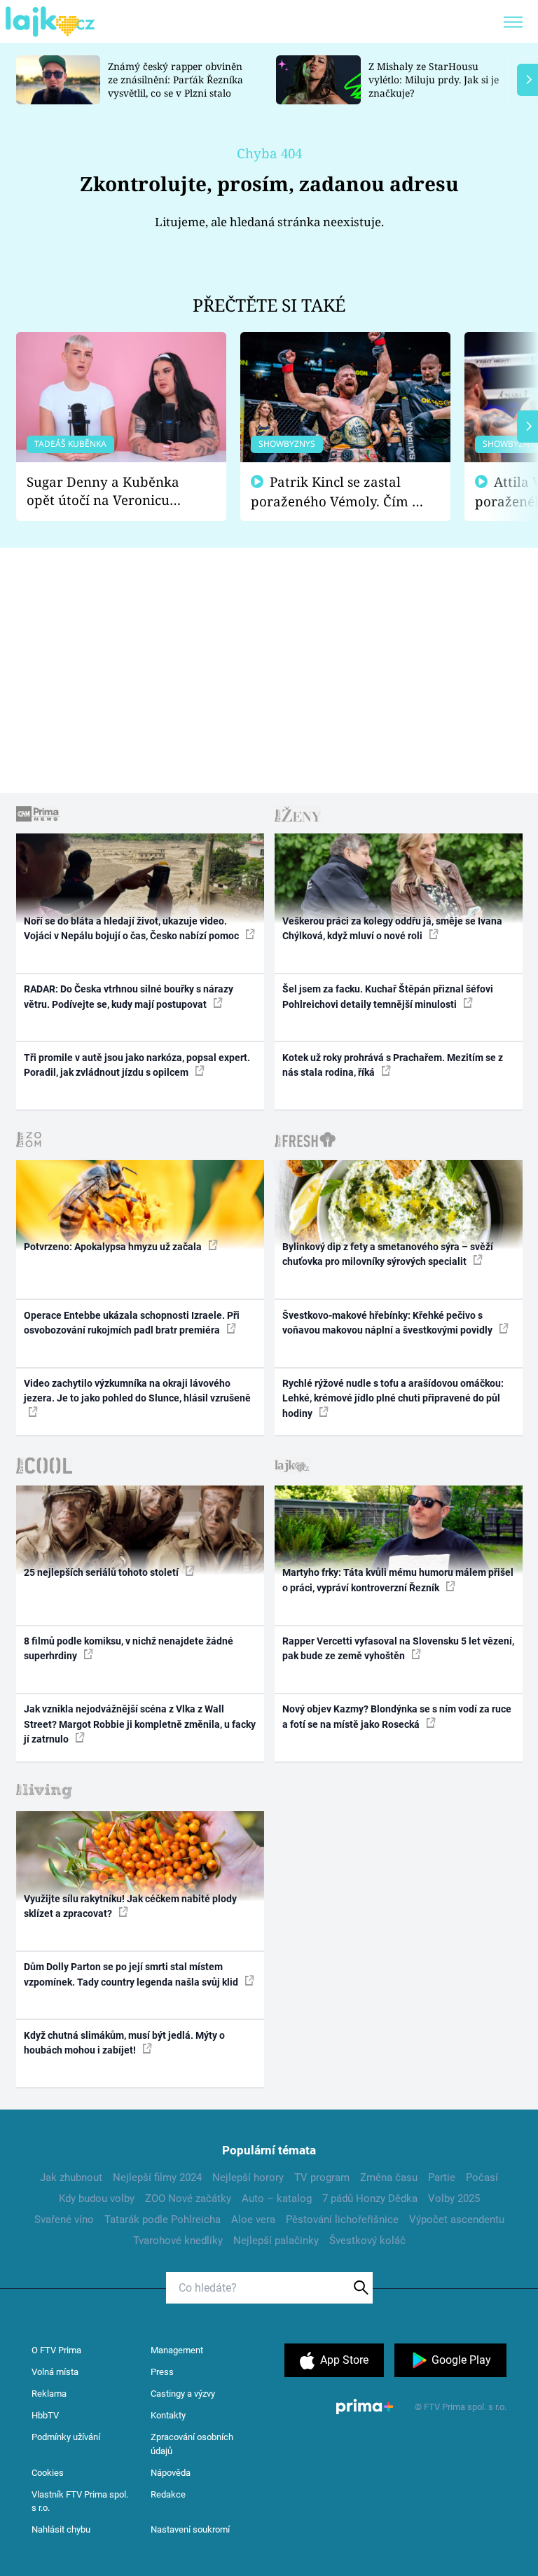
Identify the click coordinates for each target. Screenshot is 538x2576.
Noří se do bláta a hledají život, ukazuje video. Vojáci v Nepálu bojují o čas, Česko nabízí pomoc (132, 928)
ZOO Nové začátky (188, 2198)
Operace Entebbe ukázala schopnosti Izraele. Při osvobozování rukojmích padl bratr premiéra (132, 1323)
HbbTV (45, 2415)
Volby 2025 (454, 2198)
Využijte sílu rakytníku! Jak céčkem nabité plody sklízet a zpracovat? (130, 1906)
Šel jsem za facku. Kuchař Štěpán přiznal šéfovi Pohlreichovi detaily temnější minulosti (388, 996)
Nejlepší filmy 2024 (157, 2177)
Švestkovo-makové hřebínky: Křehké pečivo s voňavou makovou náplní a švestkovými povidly (388, 1323)
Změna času (389, 2177)
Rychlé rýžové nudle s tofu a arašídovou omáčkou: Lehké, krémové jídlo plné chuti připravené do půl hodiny (393, 1398)
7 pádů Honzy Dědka (370, 2198)
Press (162, 2372)
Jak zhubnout (71, 2177)
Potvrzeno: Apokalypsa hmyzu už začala (114, 1247)
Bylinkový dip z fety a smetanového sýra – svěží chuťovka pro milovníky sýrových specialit (388, 1254)
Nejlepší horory (248, 2177)
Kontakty (168, 2415)
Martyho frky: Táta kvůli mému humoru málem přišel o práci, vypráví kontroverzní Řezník (398, 1580)
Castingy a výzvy (183, 2394)
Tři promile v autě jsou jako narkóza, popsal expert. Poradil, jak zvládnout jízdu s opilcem (137, 1065)
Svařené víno (64, 2220)
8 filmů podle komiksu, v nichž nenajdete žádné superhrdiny (129, 1648)
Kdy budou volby (97, 2198)
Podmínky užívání (66, 2437)
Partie (442, 2177)
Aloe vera (253, 2220)
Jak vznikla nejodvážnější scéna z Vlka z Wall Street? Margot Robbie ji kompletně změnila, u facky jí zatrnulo (140, 1724)
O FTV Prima (56, 2350)
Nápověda (171, 2473)
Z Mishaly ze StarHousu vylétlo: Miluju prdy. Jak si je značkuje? (434, 79)
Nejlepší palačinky (276, 2241)
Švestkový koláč (367, 2241)
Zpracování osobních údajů (192, 2444)
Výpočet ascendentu (457, 2220)
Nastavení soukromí (190, 2529)
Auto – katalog (277, 2198)
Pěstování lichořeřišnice (342, 2220)
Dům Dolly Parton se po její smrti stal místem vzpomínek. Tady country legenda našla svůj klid (132, 1974)
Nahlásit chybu (61, 2529)
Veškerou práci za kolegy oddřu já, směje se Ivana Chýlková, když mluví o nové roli (392, 928)
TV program (322, 2177)
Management (177, 2350)
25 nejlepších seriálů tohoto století (102, 1572)
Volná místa (55, 2372)
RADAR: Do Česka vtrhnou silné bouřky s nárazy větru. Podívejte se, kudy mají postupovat (129, 996)
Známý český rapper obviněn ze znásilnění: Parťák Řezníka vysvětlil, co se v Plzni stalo (175, 79)
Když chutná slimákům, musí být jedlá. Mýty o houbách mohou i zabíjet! (124, 2043)
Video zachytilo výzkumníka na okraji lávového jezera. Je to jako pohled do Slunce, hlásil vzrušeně (137, 1391)
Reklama (49, 2394)
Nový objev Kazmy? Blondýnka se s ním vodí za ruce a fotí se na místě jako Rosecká (397, 1716)
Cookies (48, 2473)
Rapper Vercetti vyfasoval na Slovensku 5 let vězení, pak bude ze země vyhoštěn (398, 1648)
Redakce (168, 2494)
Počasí (482, 2177)
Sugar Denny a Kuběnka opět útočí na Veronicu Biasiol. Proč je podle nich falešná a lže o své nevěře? (110, 491)
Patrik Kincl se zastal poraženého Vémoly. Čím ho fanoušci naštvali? (339, 492)
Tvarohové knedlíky (178, 2241)
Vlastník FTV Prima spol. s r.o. (80, 2501)
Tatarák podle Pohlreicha (163, 2220)
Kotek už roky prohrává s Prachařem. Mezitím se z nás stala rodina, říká (393, 1065)
